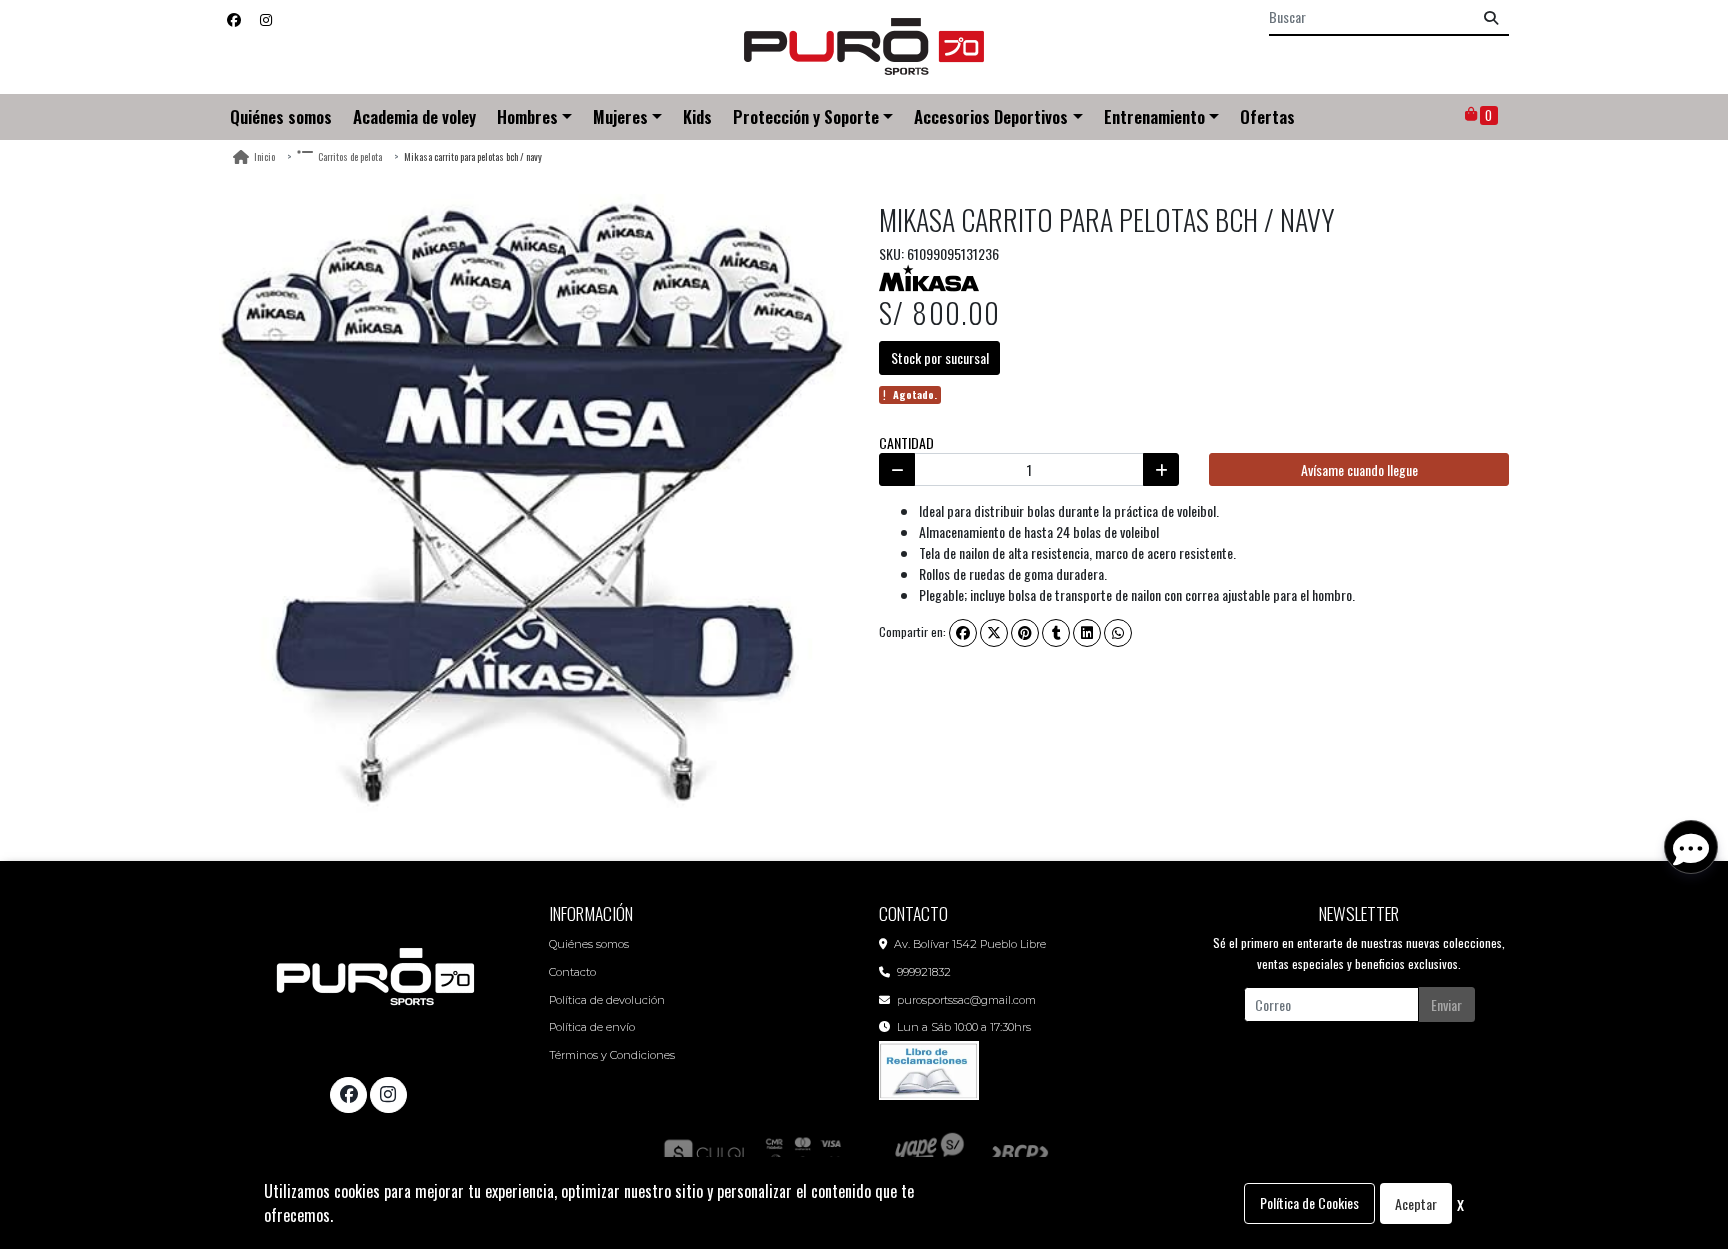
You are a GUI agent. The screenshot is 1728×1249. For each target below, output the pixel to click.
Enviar (1446, 1004)
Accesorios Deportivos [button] (991, 116)
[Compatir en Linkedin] (1087, 633)
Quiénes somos (281, 116)
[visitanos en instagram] (266, 18)
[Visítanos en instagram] (388, 1095)
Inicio (264, 156)
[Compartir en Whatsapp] (1118, 633)
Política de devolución (607, 1000)
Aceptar (1416, 1203)
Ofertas (1267, 116)
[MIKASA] (929, 275)
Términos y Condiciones (612, 1055)
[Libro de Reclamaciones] (929, 1068)
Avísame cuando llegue (1359, 469)
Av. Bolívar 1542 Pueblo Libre (970, 944)
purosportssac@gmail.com (966, 1000)
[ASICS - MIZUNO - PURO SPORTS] (864, 47)
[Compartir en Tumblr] (1056, 633)
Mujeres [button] (620, 116)
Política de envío (592, 1027)
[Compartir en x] (994, 633)
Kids (697, 116)
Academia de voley (414, 116)
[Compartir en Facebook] (963, 633)
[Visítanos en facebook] (348, 1095)
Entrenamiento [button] (1154, 116)
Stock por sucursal (940, 357)
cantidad (906, 442)
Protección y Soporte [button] (806, 116)
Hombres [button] (527, 116)
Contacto (572, 972)
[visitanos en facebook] (234, 18)
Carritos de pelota (350, 156)
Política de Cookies (1309, 1202)
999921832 (924, 972)
